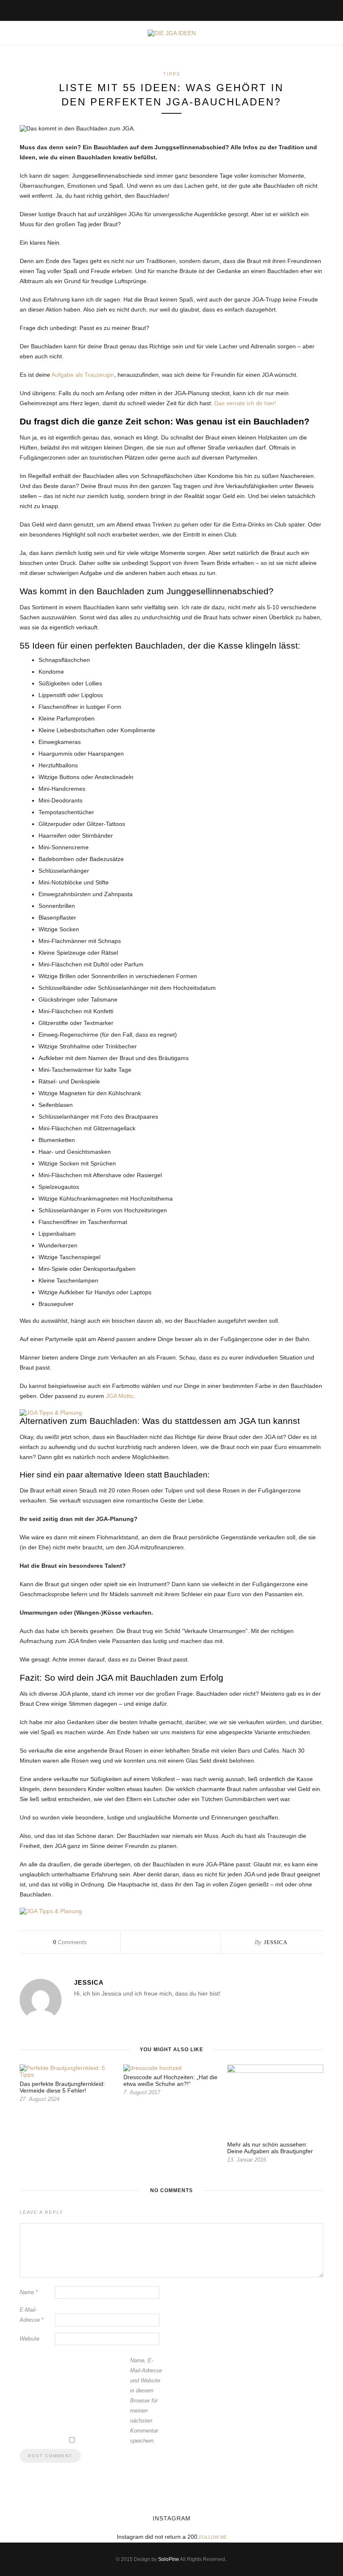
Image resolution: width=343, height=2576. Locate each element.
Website (29, 2339)
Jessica (276, 1942)
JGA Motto (119, 1396)
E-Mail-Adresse (32, 2315)
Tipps (172, 74)
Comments (70, 1942)
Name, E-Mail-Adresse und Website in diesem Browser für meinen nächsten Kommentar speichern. (146, 2401)
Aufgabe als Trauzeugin (83, 375)
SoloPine (169, 2559)
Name (29, 2292)
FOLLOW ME (213, 2537)
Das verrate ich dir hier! (245, 403)
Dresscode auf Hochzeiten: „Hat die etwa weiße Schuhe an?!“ (170, 2080)
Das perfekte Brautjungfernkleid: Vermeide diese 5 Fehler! (62, 2087)
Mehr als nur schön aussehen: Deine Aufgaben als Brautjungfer (270, 2148)
